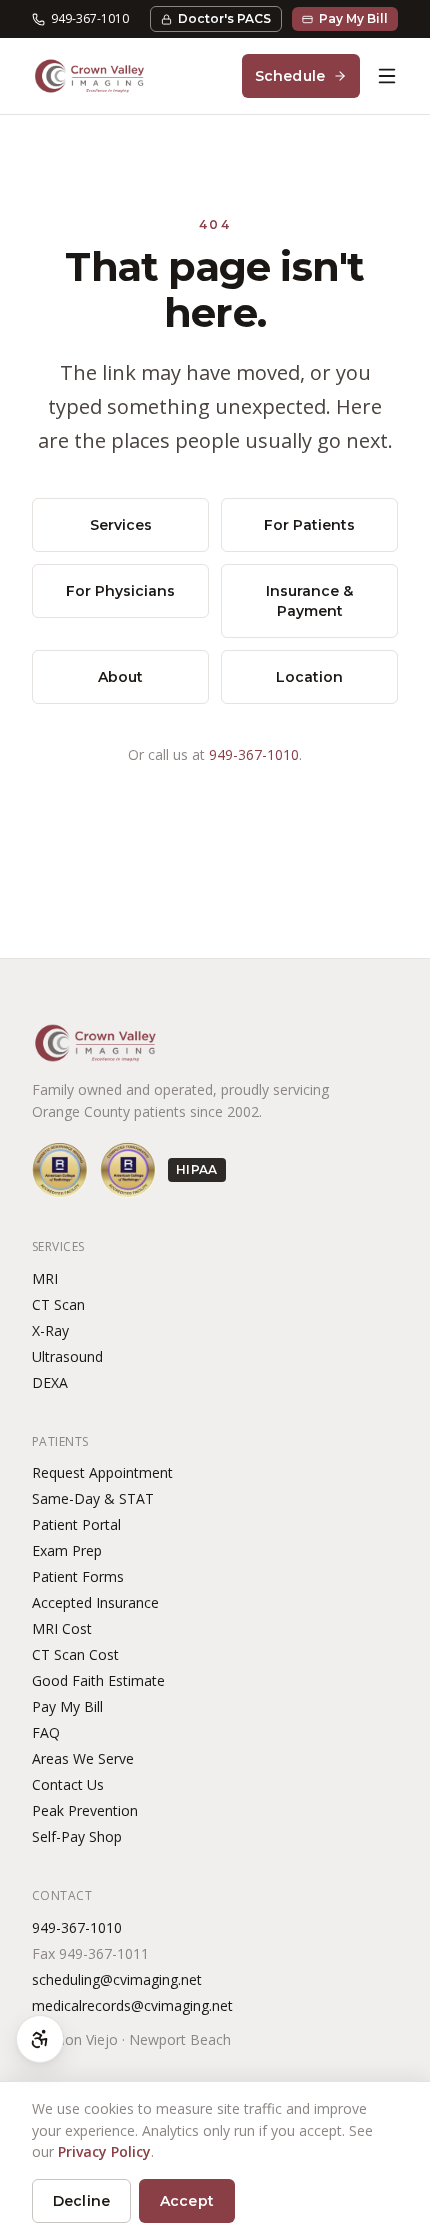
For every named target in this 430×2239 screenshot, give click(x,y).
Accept (187, 2201)
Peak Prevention (85, 1810)
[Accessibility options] (40, 2039)
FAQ (46, 1732)
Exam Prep (67, 1550)
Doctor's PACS (224, 18)
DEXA (50, 1382)
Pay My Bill (353, 18)
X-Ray (50, 1330)
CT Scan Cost (75, 1654)
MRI (45, 1278)
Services (121, 525)
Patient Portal (76, 1524)
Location (309, 677)
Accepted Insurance (95, 1602)
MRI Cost (62, 1628)
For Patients (309, 525)
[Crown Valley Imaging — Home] (89, 76)
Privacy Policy (104, 2151)
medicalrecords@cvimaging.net (132, 2005)
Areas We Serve (83, 1758)
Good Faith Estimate (98, 1680)
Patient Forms (78, 1576)
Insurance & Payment (309, 601)
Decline (81, 2201)
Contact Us (68, 1784)
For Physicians (120, 591)
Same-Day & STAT (93, 1498)
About (120, 677)
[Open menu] (387, 76)
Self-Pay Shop (77, 1836)
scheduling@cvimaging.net (117, 1979)
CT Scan (58, 1304)
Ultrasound (67, 1356)
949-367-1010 (90, 19)
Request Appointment (102, 1472)
